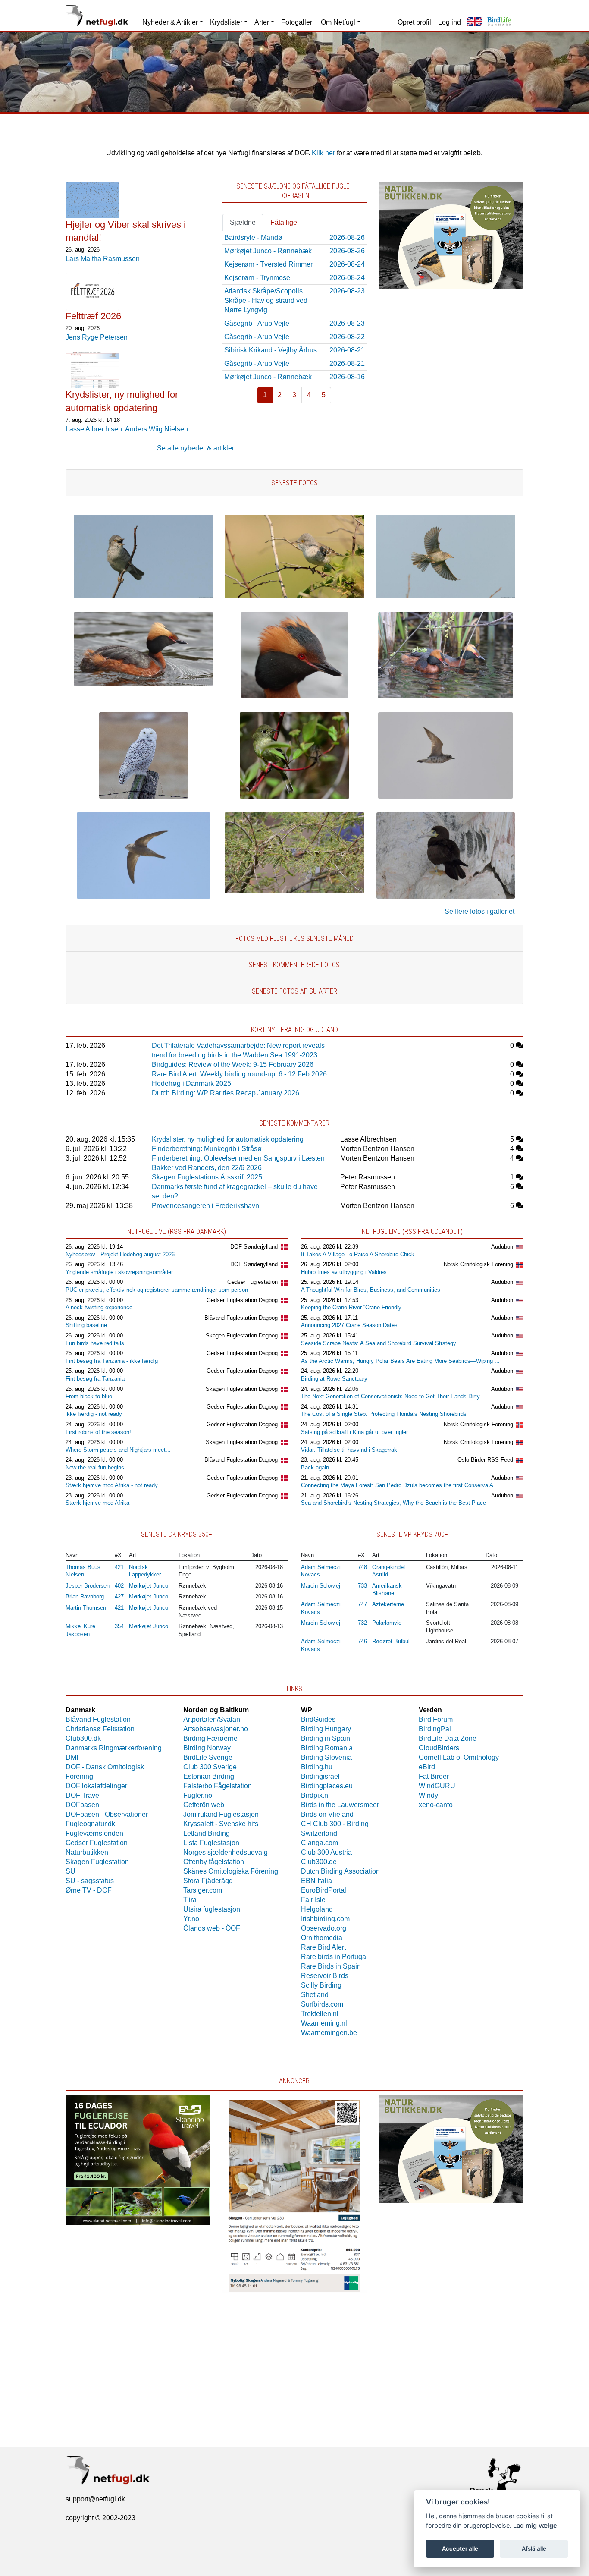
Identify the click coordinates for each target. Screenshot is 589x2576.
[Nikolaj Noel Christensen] (294, 796)
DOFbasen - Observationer (107, 1814)
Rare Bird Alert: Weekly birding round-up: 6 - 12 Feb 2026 (239, 1074)
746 (362, 1641)
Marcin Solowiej (321, 1586)
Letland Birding (207, 1833)
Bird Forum (436, 1719)
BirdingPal (435, 1729)
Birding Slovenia (326, 1757)
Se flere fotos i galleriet (479, 911)
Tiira (190, 1900)
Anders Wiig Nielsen (157, 429)
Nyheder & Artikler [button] (170, 22)
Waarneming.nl (324, 2023)
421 (119, 1567)
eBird (427, 1767)
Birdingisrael (320, 1776)
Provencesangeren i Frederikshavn (205, 1206)
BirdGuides (318, 1719)
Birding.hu (317, 1767)
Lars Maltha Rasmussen (103, 259)
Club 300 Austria (326, 1852)
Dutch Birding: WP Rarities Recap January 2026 (226, 1093)
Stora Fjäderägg (208, 1881)
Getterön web (204, 1805)
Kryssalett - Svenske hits (221, 1824)
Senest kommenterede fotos (294, 965)
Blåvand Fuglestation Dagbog (241, 1318)
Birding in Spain (326, 1738)
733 (362, 1586)
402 (119, 1586)
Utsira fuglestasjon (212, 1909)
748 (362, 1567)
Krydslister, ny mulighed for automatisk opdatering (228, 1139)
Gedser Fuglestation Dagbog (242, 1300)
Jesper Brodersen (88, 1586)
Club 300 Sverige (210, 1767)
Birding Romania (327, 1748)
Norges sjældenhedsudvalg (226, 1852)
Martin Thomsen (86, 1608)
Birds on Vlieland (327, 1814)
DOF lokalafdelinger (96, 1786)
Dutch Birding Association (340, 1871)
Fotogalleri (298, 22)
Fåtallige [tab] (284, 222)
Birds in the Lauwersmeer (340, 1805)
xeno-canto (436, 1805)
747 (362, 1604)
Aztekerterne (388, 1604)
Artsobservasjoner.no (216, 1729)
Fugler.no (198, 1795)
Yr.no (191, 1919)
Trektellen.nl (320, 2014)
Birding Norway (207, 1748)
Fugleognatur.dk (90, 1824)
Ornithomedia (322, 1938)
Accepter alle (460, 2548)
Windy (428, 1795)
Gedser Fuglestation (252, 1282)
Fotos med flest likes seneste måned (294, 939)
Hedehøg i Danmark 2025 (191, 1084)
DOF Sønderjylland (254, 1247)
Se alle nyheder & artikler (196, 448)
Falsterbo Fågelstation (218, 1786)
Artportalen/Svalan (212, 1719)
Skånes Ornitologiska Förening (231, 1871)
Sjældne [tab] (243, 222)
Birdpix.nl (315, 1795)
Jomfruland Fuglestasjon (221, 1814)
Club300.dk (83, 1738)
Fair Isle (313, 1900)
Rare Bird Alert (323, 1947)
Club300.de (319, 1862)
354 (119, 1626)
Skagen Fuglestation (97, 1862)
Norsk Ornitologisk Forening (478, 1264)
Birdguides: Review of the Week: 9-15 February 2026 (233, 1065)
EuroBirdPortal (324, 1890)
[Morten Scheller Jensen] (144, 596)
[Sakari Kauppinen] (144, 796)
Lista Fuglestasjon (211, 1843)
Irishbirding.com (325, 1919)
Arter (262, 22)
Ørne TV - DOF (89, 1890)
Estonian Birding (209, 1776)
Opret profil (414, 22)
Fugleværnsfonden (94, 1833)
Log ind (450, 22)
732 (362, 1623)
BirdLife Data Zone (448, 1738)
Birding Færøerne (210, 1738)
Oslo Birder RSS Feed (485, 1460)
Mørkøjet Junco (149, 1586)
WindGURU (437, 1786)
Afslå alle (534, 2548)
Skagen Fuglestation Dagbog (242, 1335)
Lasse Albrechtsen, (95, 429)
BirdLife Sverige (208, 1757)
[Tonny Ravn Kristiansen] (445, 796)
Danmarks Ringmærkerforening (114, 1748)
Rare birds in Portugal (334, 1957)
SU (70, 1871)
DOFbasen (82, 1805)
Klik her (323, 153)
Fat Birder (434, 1776)
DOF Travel (83, 1795)
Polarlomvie (387, 1623)
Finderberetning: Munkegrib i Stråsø (207, 1149)
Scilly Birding (321, 1985)
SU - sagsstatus (90, 1881)
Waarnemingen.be (329, 2033)
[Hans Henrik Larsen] (144, 684)
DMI (72, 1757)
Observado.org (324, 1928)
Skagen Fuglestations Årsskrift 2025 (207, 1177)
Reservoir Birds (325, 1976)
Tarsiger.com (203, 1890)
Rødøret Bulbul (391, 1641)
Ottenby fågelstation (214, 1862)
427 (119, 1596)
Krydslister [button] (226, 22)
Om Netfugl (338, 22)
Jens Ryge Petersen (97, 337)
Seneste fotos (294, 483)
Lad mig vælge (535, 2525)
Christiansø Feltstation (100, 1729)
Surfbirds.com (322, 2004)
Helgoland (317, 1909)
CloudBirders (439, 1748)
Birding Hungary (326, 1729)
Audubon (502, 1247)
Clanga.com (320, 1843)
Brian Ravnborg (85, 1596)
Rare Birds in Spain (331, 1966)
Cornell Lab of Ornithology (459, 1757)
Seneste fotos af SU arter (294, 991)
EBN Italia (316, 1881)
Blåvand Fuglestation (98, 1719)
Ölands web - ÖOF (212, 1928)
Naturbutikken (87, 1852)
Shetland (315, 1995)
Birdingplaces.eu (327, 1786)
